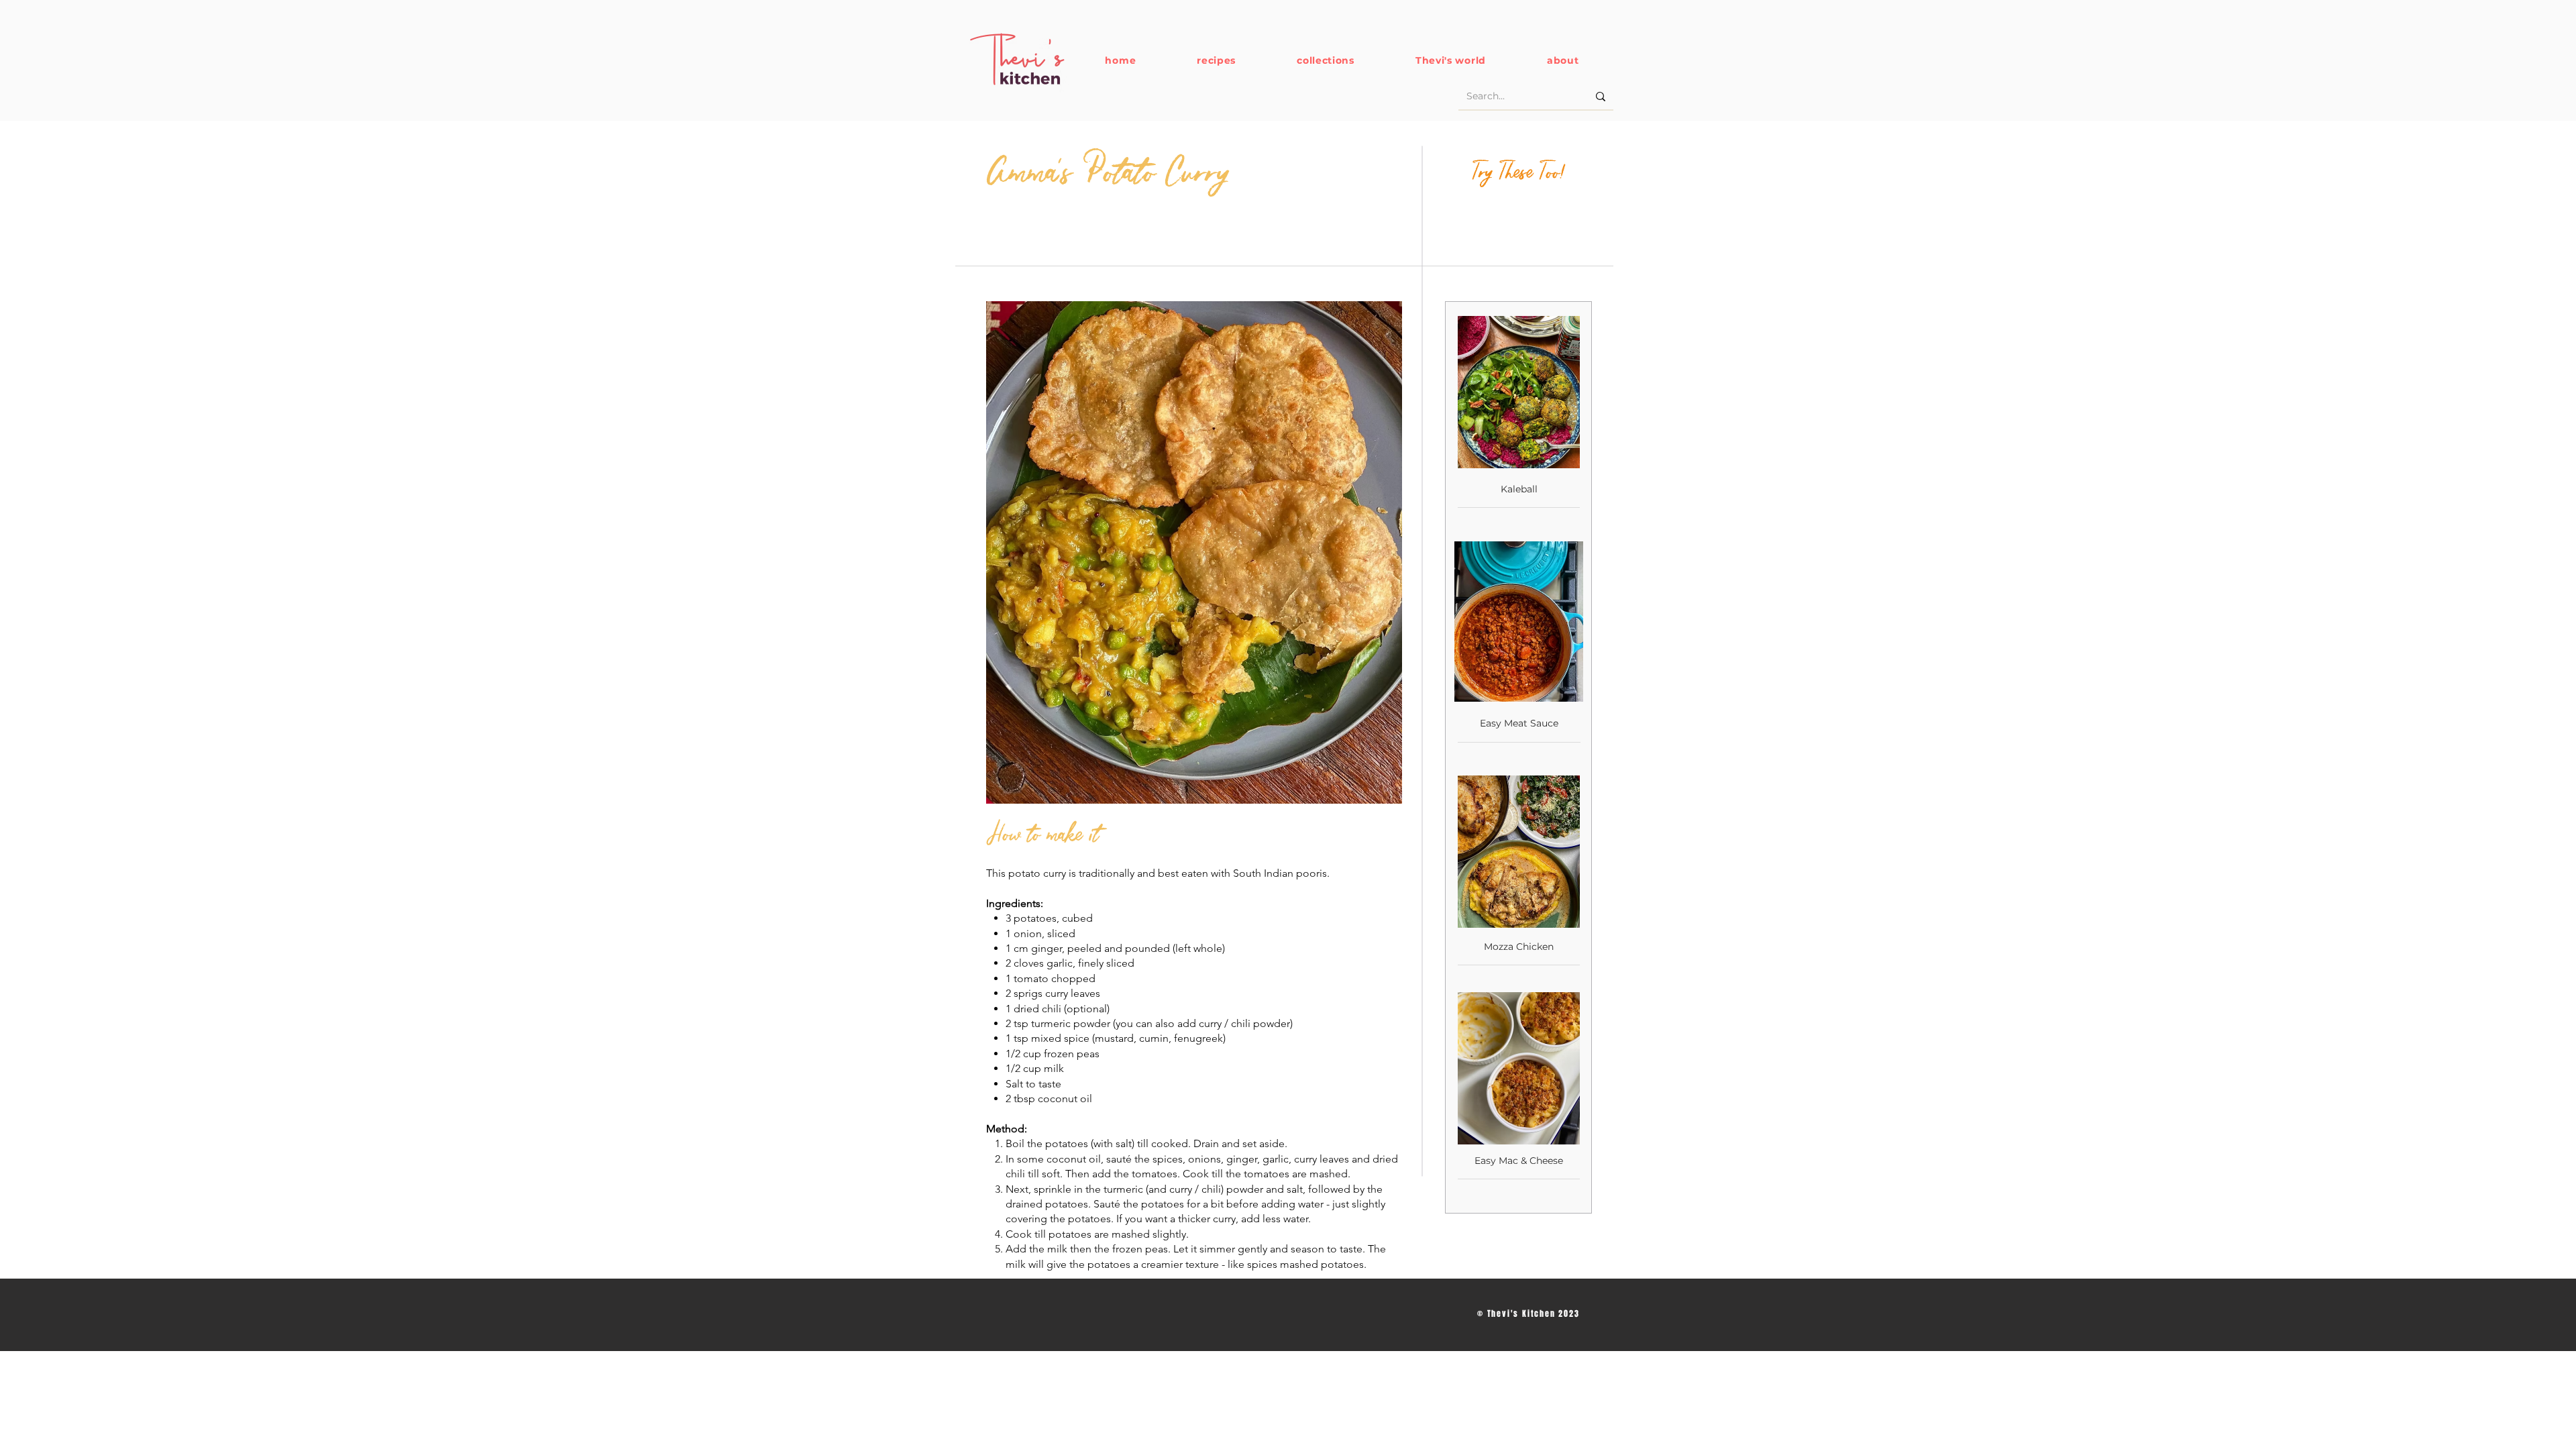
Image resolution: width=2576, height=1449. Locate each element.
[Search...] (1601, 97)
